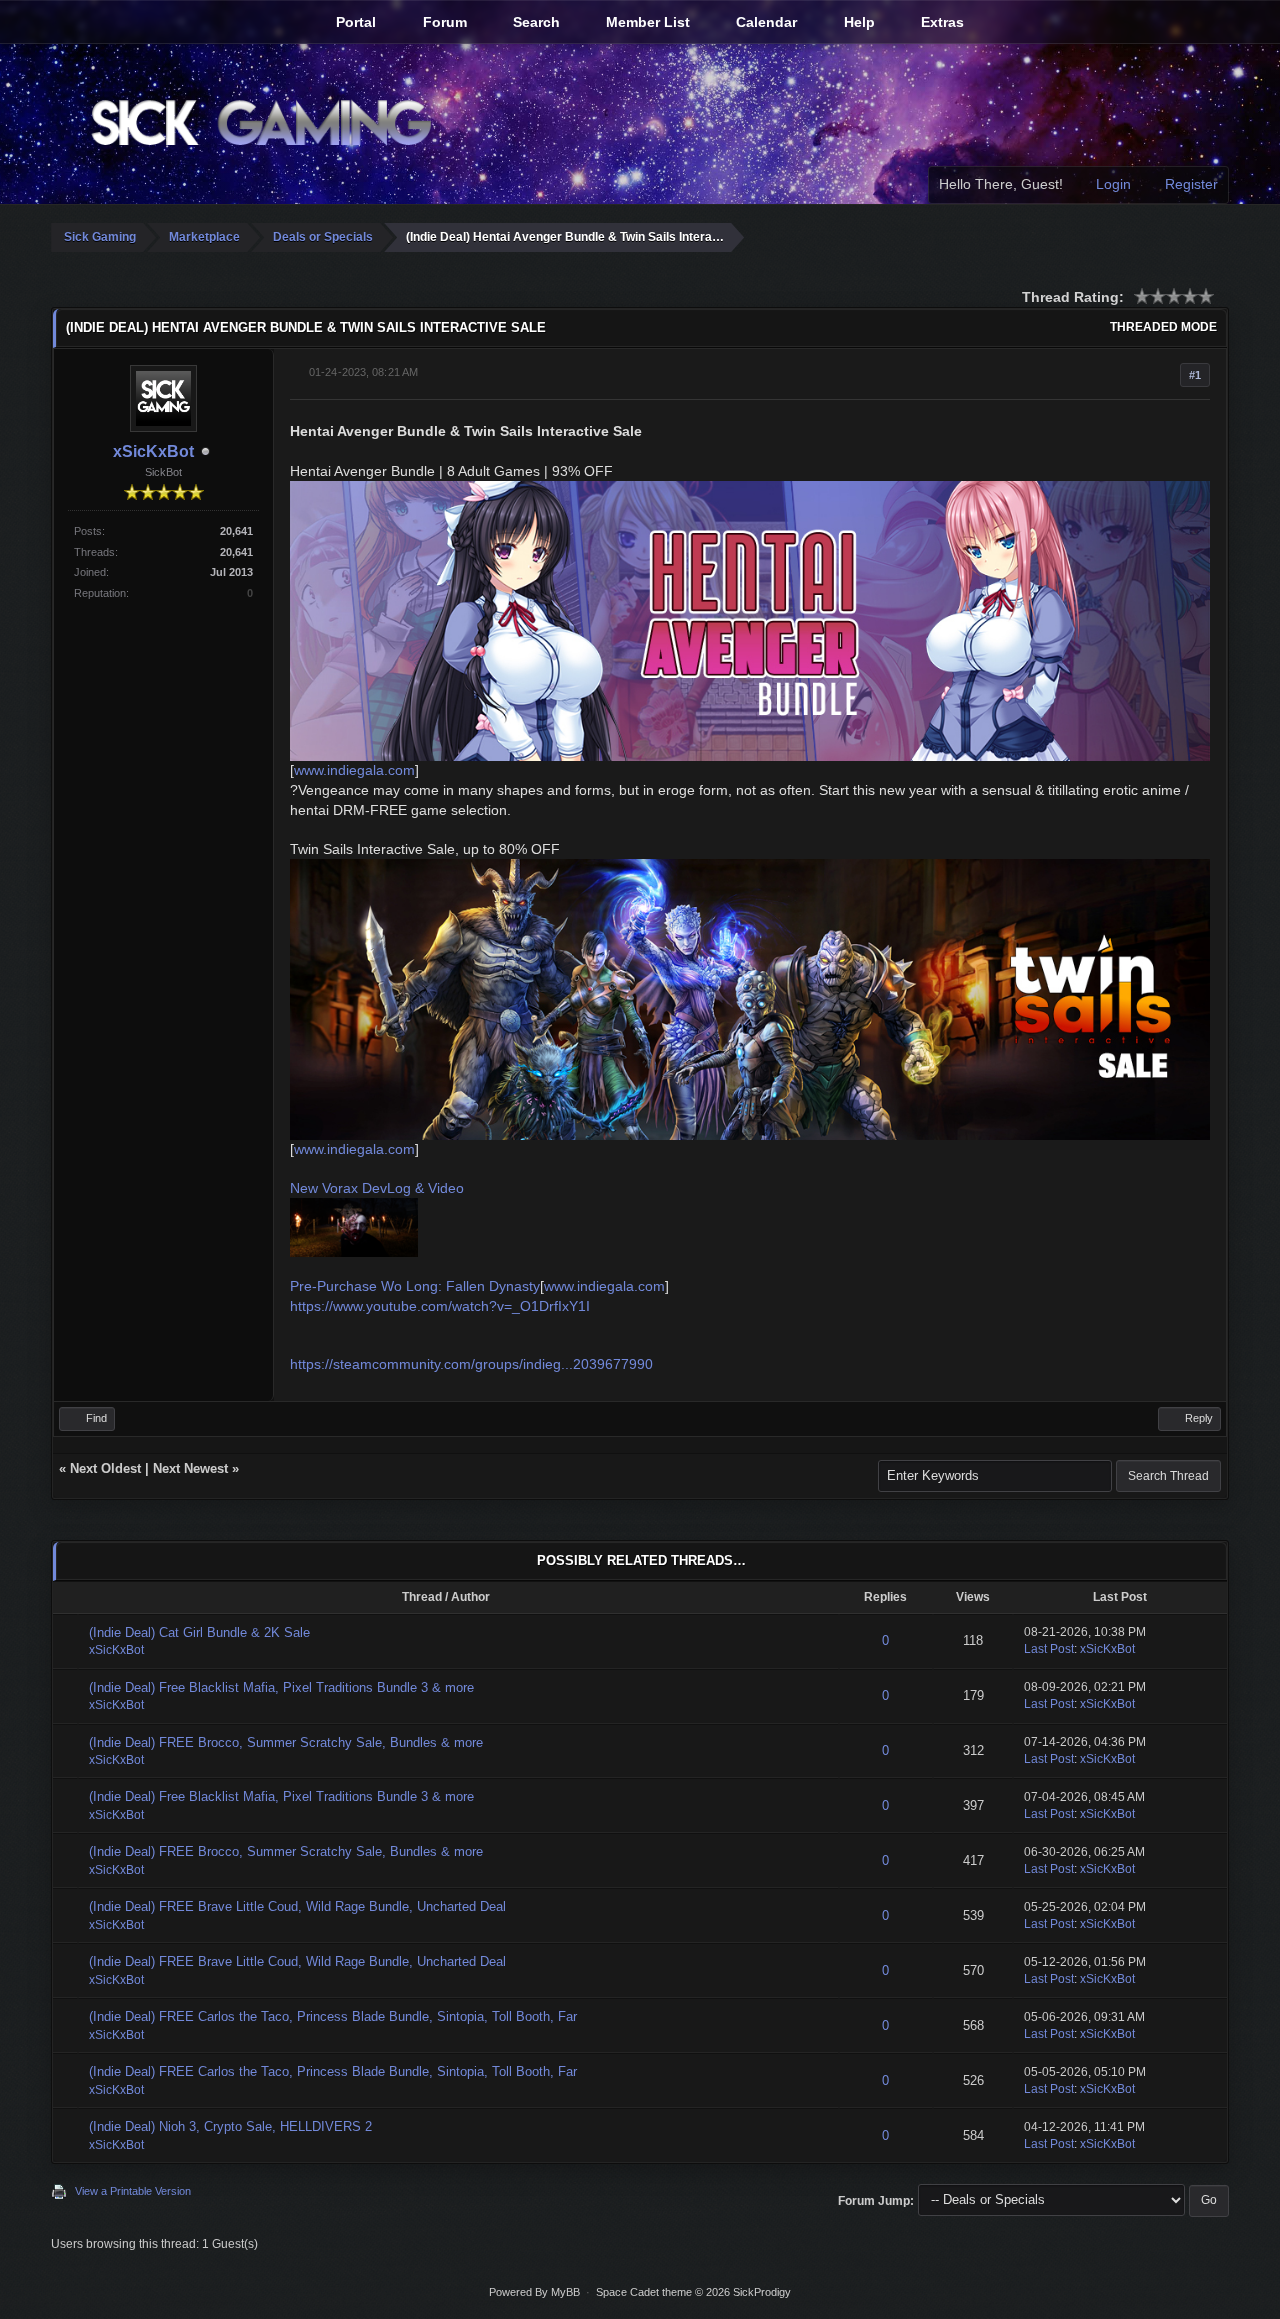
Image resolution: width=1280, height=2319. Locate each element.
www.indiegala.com (354, 770)
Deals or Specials (323, 237)
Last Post (1049, 1649)
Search (534, 22)
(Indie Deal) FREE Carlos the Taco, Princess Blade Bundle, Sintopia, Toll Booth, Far (333, 2016)
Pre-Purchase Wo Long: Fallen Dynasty (415, 1286)
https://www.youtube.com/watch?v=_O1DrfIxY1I (440, 1306)
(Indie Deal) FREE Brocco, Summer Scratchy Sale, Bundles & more (286, 1742)
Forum (443, 22)
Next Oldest (105, 1468)
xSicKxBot (153, 451)
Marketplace (204, 237)
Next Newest (190, 1468)
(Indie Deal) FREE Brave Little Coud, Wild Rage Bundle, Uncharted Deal (297, 1906)
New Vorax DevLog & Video (377, 1188)
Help (857, 22)
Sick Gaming (100, 237)
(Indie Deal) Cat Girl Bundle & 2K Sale (199, 1632)
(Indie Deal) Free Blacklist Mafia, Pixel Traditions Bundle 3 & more (281, 1687)
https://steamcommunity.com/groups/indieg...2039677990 (471, 1364)
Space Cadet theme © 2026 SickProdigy (693, 2292)
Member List (646, 22)
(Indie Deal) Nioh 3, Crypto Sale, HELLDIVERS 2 (230, 2126)
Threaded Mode (1163, 327)
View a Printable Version (133, 2191)
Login (1111, 184)
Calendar (764, 22)
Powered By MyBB (534, 2292)
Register (1189, 184)
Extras (940, 22)
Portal (354, 22)
